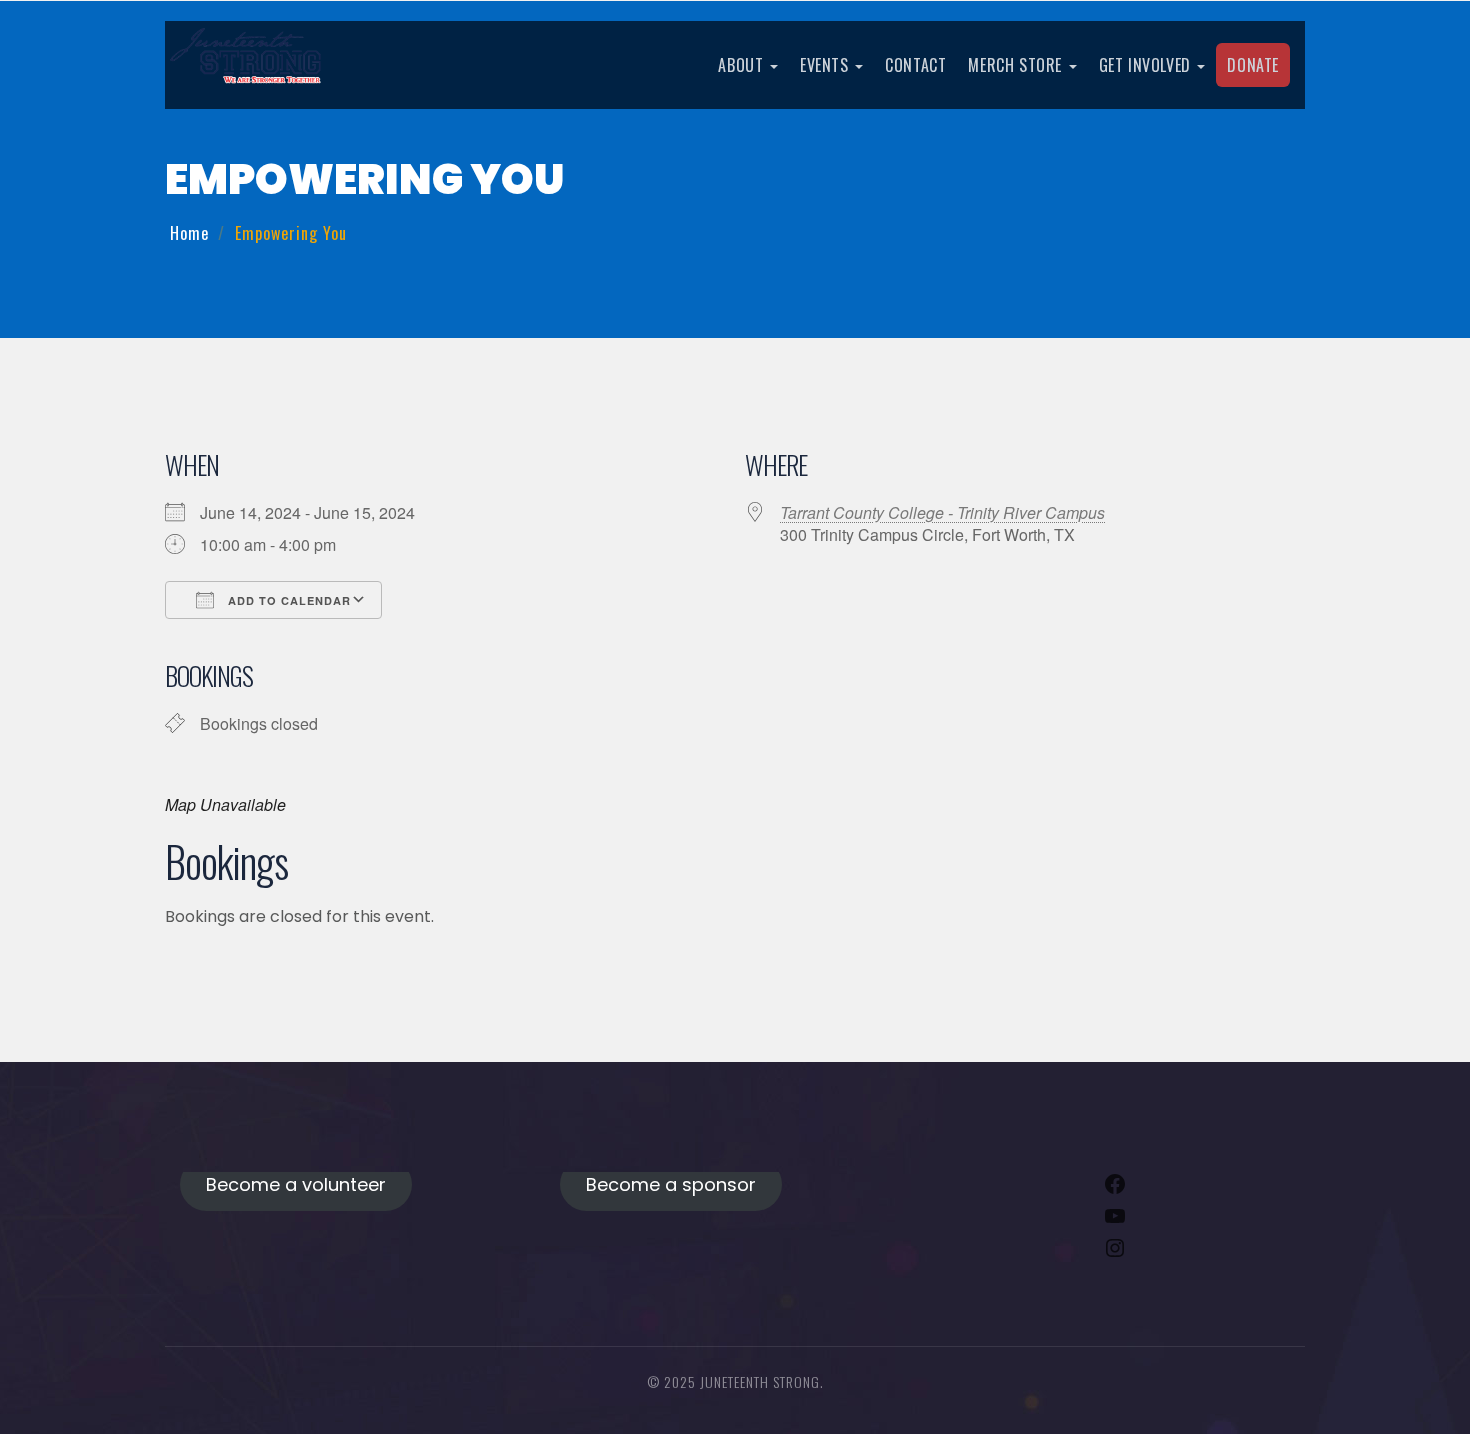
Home (189, 233)
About (743, 65)
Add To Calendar (287, 600)
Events (826, 65)
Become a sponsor (671, 1184)
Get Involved (1147, 65)
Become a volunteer (296, 1184)
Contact (915, 65)
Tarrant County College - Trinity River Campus (942, 512)
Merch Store (1017, 65)
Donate (1253, 65)
